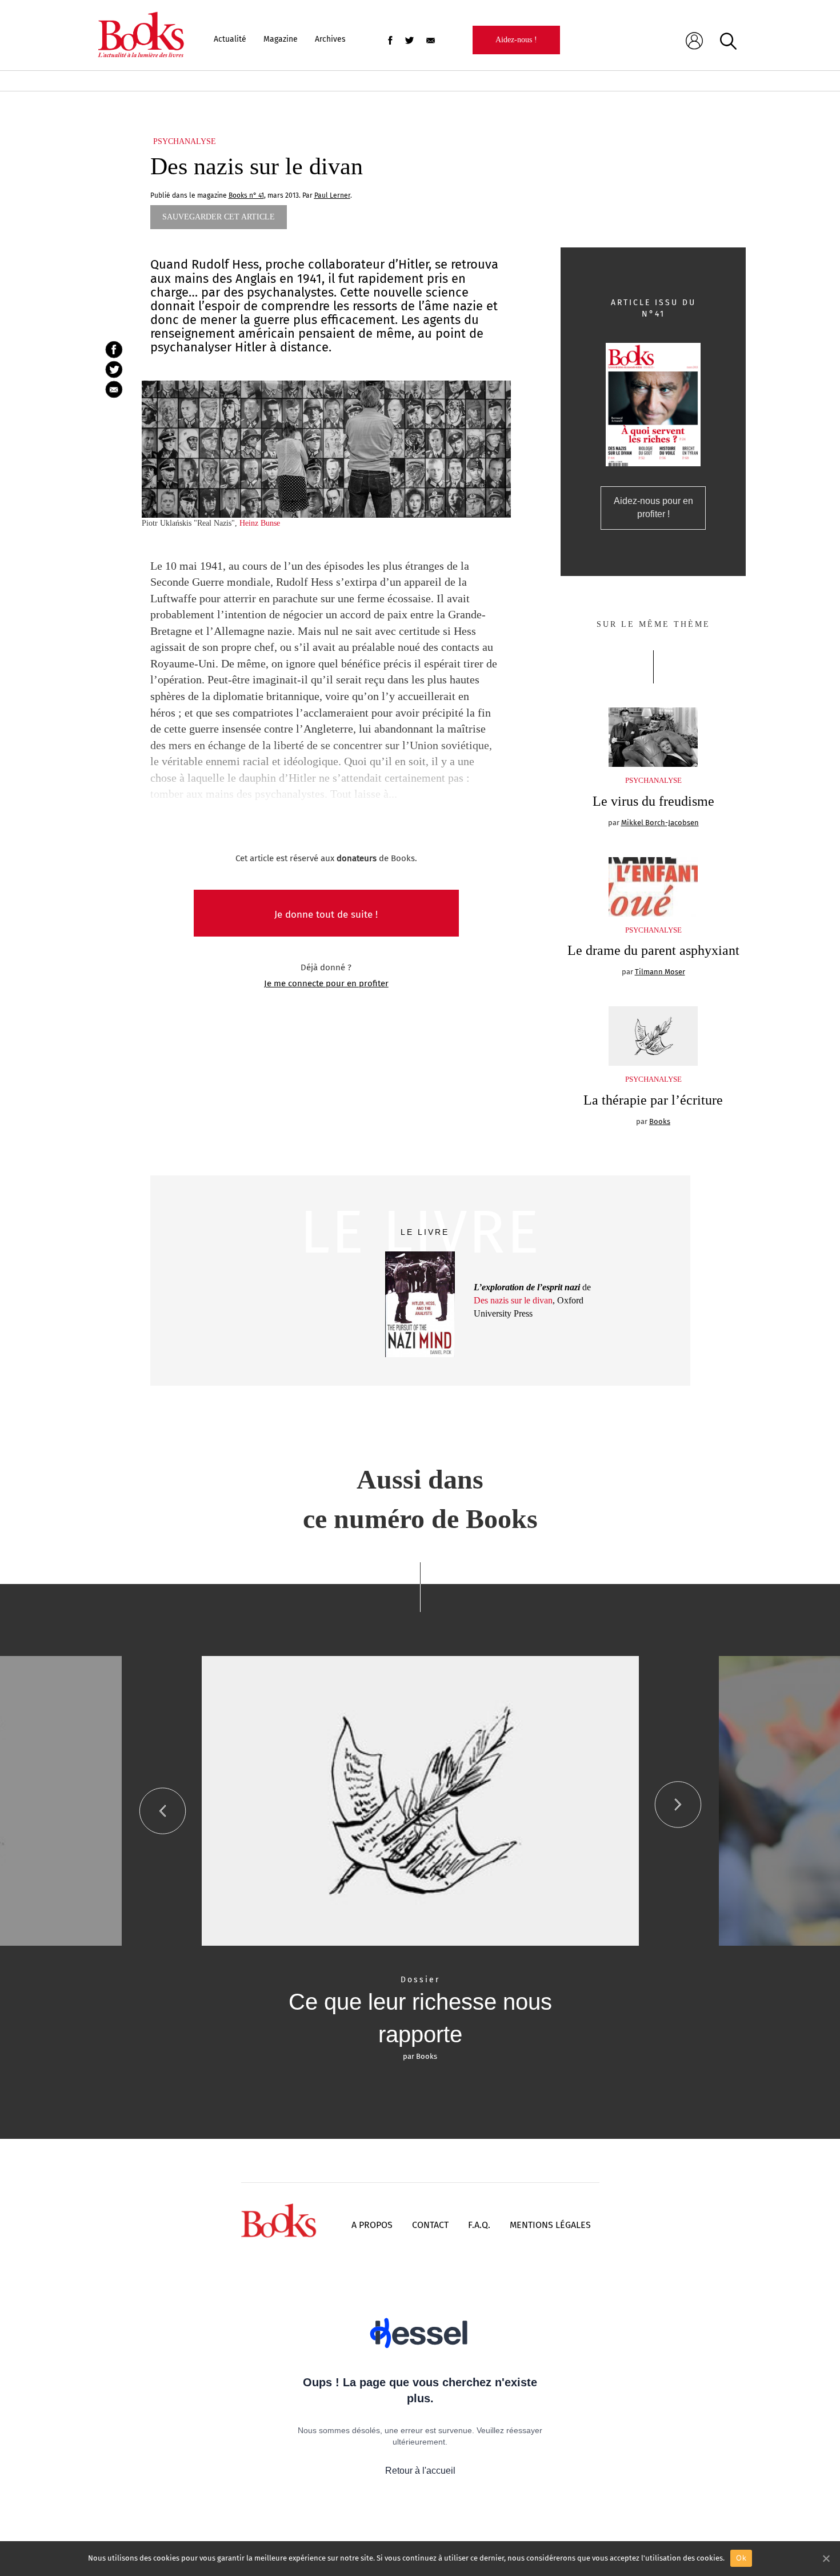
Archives (330, 39)
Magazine (281, 39)
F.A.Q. (479, 2225)
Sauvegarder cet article (219, 217)
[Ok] (826, 2558)
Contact (430, 2225)
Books (660, 1121)
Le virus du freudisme (653, 801)
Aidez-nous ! (516, 40)
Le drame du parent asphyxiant (653, 950)
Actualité (230, 39)
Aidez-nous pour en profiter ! (653, 507)
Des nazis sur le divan (513, 1300)
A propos (372, 2225)
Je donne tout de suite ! (326, 915)
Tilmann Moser (660, 972)
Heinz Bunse (260, 523)
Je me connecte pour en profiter (326, 983)
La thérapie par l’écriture (653, 1100)
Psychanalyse (185, 141)
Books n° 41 (246, 195)
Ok (741, 2558)
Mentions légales (550, 2225)
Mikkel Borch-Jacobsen (660, 823)
